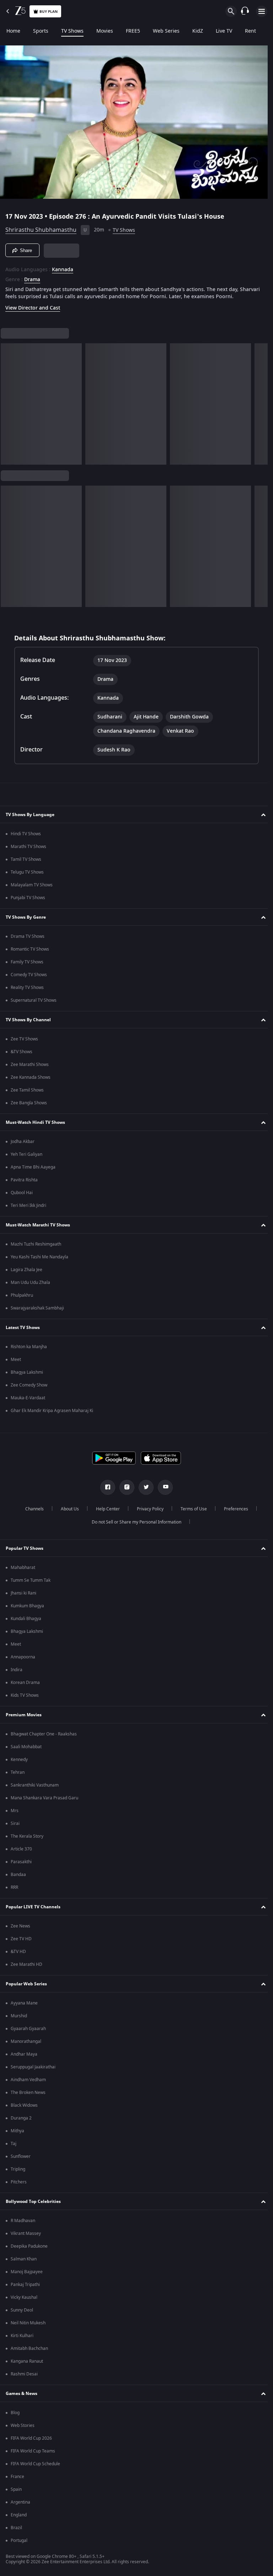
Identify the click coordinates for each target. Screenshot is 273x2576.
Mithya (17, 2131)
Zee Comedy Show (29, 1385)
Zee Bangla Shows (29, 1103)
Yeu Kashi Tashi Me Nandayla (39, 1257)
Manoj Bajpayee (27, 2272)
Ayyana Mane (24, 2003)
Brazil (16, 2528)
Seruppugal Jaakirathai (33, 2067)
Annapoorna (23, 1657)
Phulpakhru (22, 1295)
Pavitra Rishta (24, 1180)
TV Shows (72, 31)
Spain (16, 2489)
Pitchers (19, 2182)
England (19, 2515)
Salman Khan (24, 2259)
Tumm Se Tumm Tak (31, 1580)
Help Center (105, 1509)
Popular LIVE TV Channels (33, 1907)
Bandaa (18, 1875)
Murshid (19, 2016)
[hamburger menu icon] (262, 11)
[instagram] (124, 1487)
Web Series (166, 31)
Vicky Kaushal (24, 2297)
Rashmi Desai (24, 2374)
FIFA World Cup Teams (33, 2451)
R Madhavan (23, 2221)
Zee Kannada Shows (31, 1077)
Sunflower (21, 2156)
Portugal (19, 2541)
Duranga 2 (21, 2118)
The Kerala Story (27, 1836)
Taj (14, 2144)
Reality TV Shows (27, 988)
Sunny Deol (22, 2310)
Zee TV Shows (24, 1039)
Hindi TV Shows (26, 834)
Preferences (233, 1509)
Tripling (18, 2169)
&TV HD (18, 1952)
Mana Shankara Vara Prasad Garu (44, 1798)
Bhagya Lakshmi (27, 1372)
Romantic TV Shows (30, 949)
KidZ (198, 31)
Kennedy (19, 1760)
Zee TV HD (21, 1939)
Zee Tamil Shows (27, 1090)
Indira (17, 1670)
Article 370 (21, 1849)
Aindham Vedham (28, 2080)
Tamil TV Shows (26, 859)
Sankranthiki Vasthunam (35, 1785)
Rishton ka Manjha (29, 1347)
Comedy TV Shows (29, 975)
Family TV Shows (27, 962)
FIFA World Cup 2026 (31, 2438)
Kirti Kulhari (22, 2336)
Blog (15, 2413)
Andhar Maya (24, 2054)
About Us (67, 1509)
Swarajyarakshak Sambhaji (37, 1308)
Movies (105, 31)
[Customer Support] (245, 11)
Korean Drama (25, 1683)
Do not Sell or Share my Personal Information (134, 1522)
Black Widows (24, 2105)
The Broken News (28, 2093)
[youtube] (163, 1487)
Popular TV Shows (25, 1548)
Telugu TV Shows (27, 872)
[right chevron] (8, 401)
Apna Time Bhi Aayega (33, 1167)
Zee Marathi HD (26, 1964)
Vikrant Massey (26, 2233)
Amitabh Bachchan (29, 2348)
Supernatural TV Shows (34, 1000)
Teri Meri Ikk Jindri (28, 1205)
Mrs (15, 1811)
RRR (14, 1887)
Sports (41, 31)
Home (13, 31)
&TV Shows (22, 1052)
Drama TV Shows (28, 936)
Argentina (20, 2502)
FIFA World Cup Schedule (35, 2464)
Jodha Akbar (23, 1142)
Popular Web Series (26, 1984)
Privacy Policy (147, 1509)
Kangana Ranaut (27, 2361)
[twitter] (144, 1487)
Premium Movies (24, 1715)
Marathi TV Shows (28, 847)
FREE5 (133, 31)
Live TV (224, 31)
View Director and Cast (33, 305)
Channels (32, 1509)
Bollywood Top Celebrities (33, 2202)
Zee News (20, 1926)
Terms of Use (191, 1509)
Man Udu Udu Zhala (30, 1282)
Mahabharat (23, 1568)
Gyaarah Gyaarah (28, 2029)
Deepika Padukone (29, 2246)
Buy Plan (49, 12)
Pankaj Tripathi (25, 2285)
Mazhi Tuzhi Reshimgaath (36, 1244)
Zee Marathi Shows (30, 1065)
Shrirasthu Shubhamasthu (41, 227)
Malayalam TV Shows (32, 885)
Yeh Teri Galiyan (26, 1154)
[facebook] (105, 1487)
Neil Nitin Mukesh (28, 2323)
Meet (16, 1360)
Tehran (18, 1772)
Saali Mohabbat (26, 1747)
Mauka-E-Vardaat (28, 1398)
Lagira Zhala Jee (26, 1270)
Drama (32, 277)
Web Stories (23, 2425)
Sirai (15, 1823)
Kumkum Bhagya (27, 1606)
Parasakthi (21, 1862)
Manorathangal (26, 2041)
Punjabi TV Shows (28, 898)
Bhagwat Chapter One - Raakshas (44, 1734)
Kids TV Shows (25, 1695)
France (17, 2477)
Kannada (63, 267)
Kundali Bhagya (26, 1619)
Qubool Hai (22, 1193)
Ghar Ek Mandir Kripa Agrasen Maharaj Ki (52, 1411)
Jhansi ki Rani (23, 1593)
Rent (250, 31)
